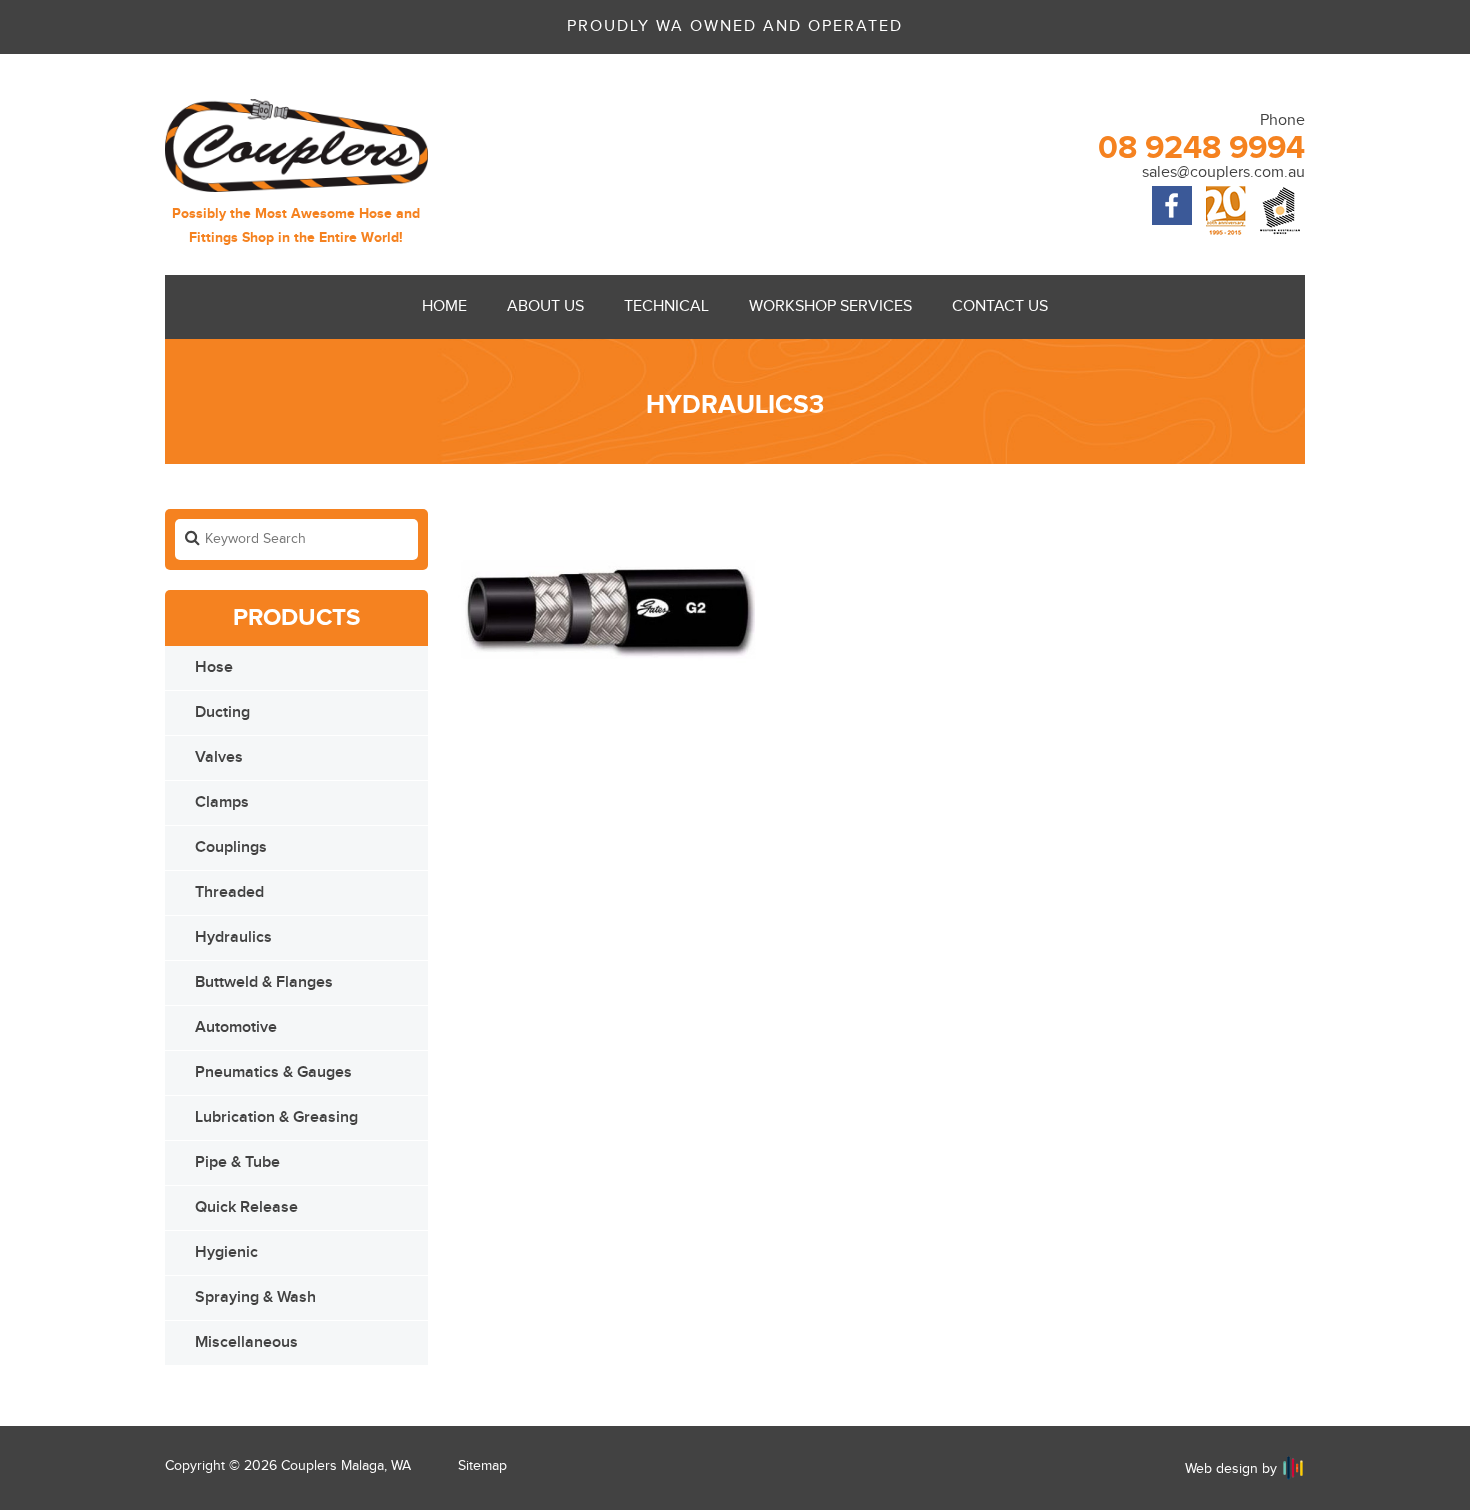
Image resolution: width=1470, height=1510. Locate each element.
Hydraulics (233, 937)
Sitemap (482, 1466)
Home (444, 306)
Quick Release (246, 1207)
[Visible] (1293, 1468)
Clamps (222, 802)
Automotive (236, 1027)
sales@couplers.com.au (1223, 172)
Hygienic (226, 1252)
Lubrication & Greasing (276, 1117)
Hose (214, 667)
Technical (666, 306)
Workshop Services (830, 306)
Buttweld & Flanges (264, 982)
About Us (545, 306)
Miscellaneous (246, 1342)
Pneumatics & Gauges (273, 1072)
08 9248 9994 (1201, 148)
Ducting (222, 712)
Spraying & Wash (255, 1297)
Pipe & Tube (237, 1162)
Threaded (229, 892)
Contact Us (1000, 306)
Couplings (231, 847)
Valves (219, 757)
